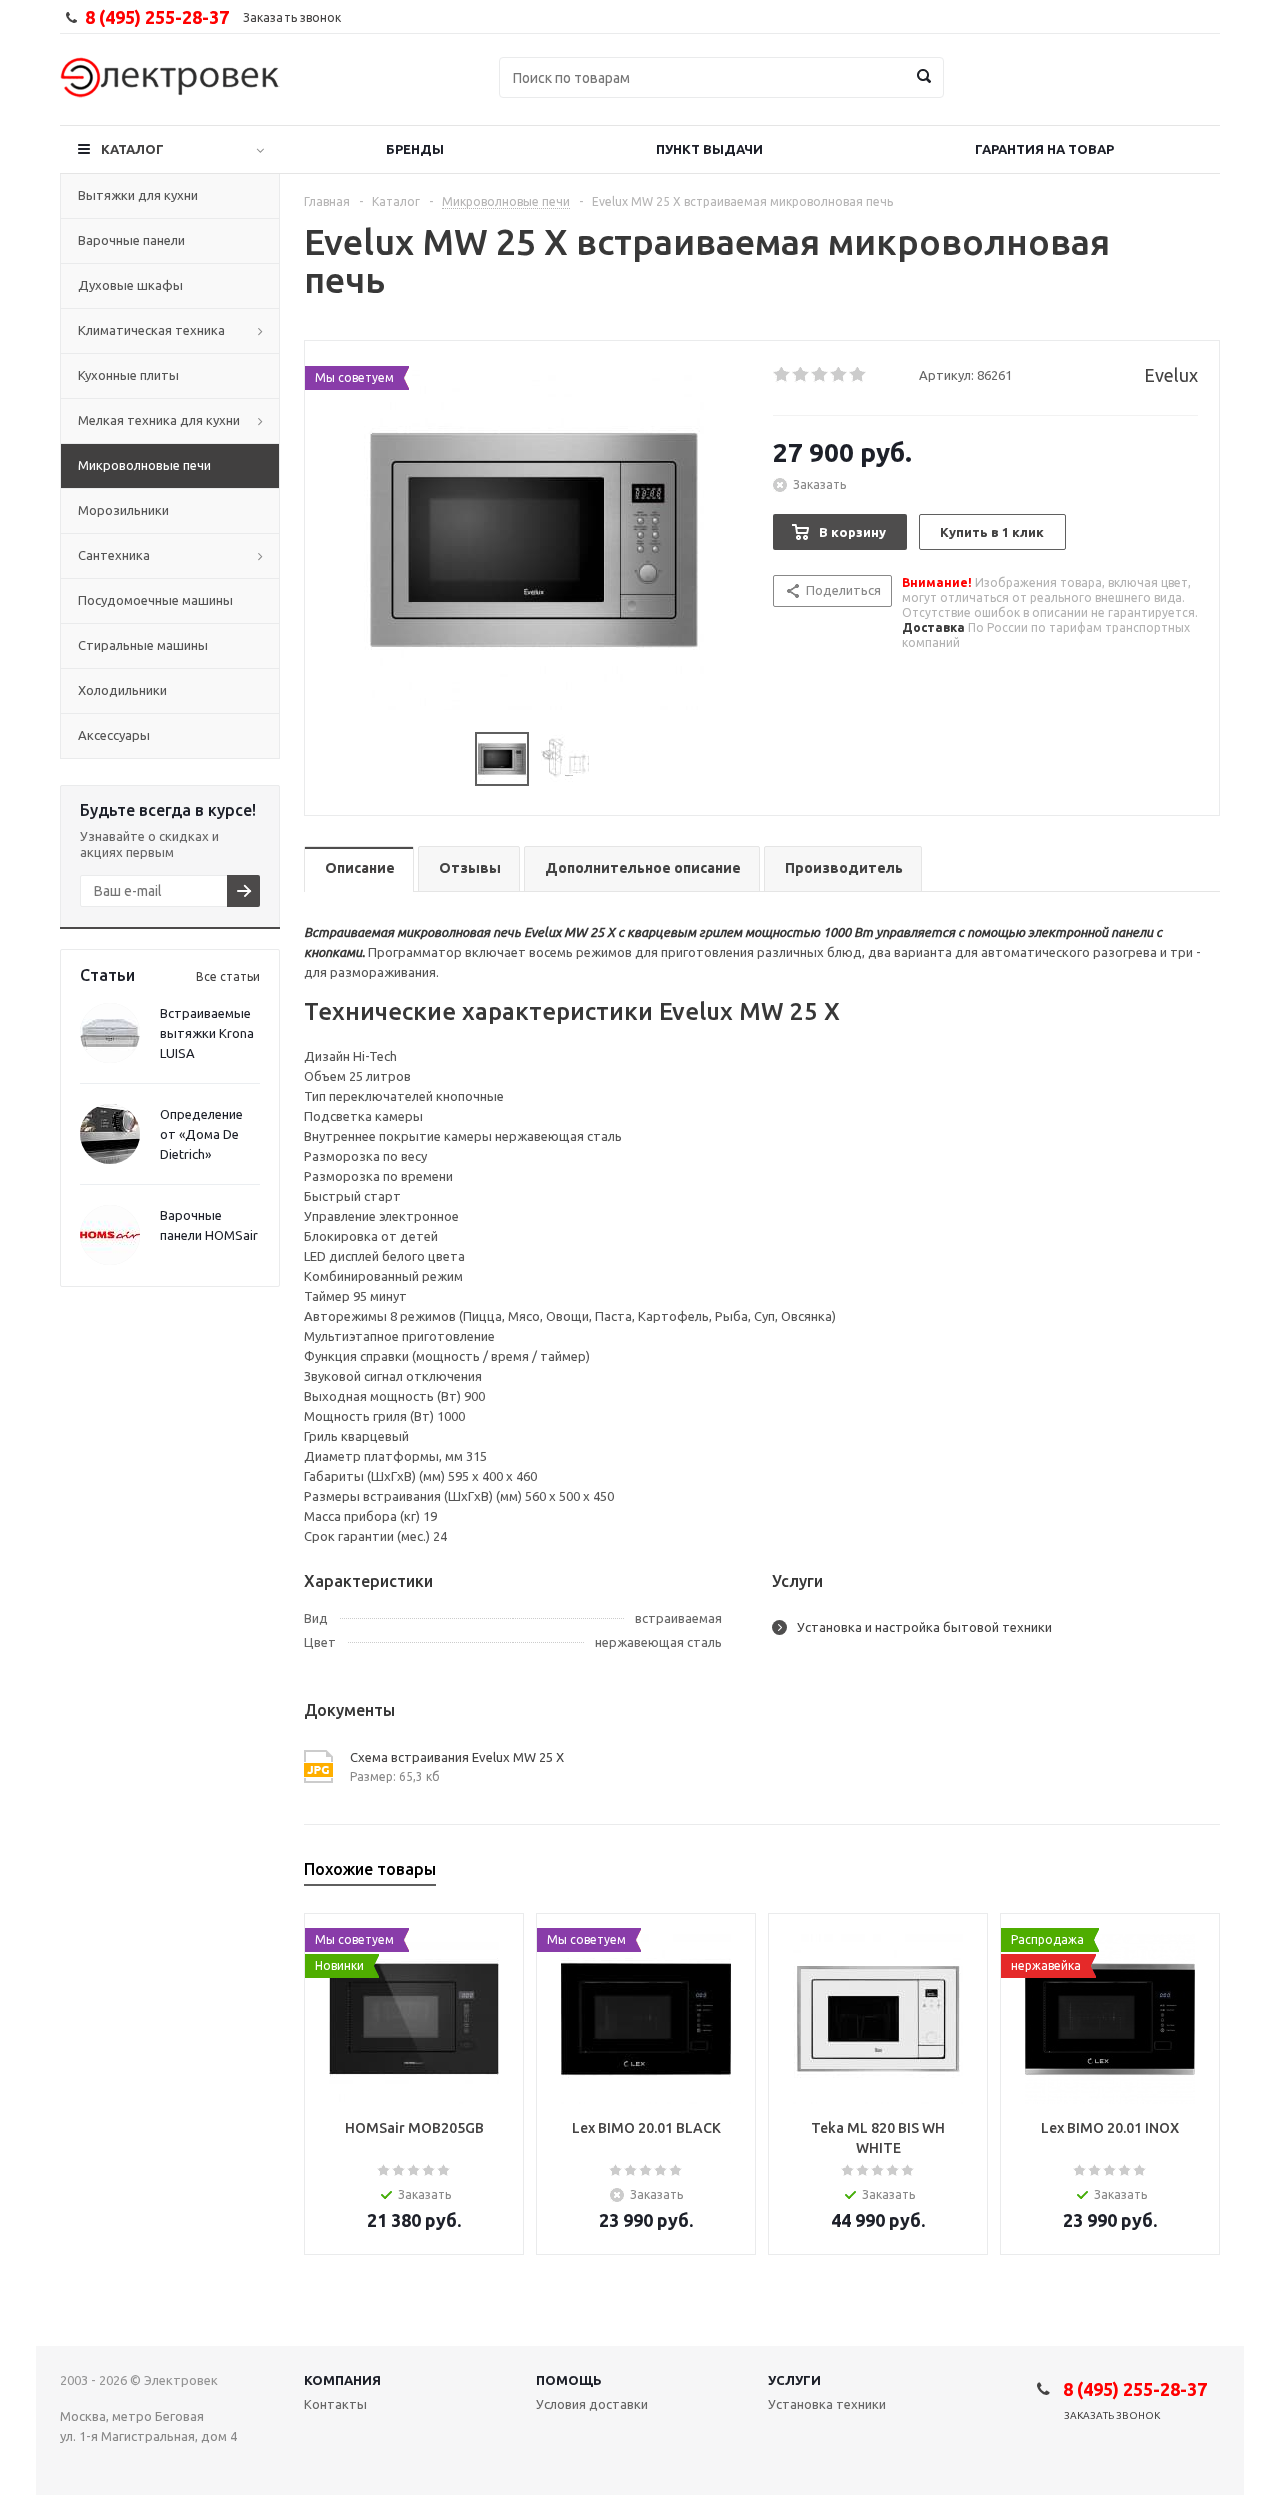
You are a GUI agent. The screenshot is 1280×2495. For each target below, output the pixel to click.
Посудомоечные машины (155, 600)
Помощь (569, 2380)
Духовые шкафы (130, 285)
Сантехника (114, 555)
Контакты (335, 2404)
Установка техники (827, 2404)
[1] (782, 375)
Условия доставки (592, 2404)
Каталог (132, 149)
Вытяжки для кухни (138, 195)
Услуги (794, 2380)
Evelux (1171, 375)
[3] (820, 375)
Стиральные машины (143, 645)
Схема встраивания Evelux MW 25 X (457, 1757)
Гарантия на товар (1044, 149)
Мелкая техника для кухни (159, 420)
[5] (858, 375)
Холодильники (122, 690)
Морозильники (123, 510)
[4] (839, 375)
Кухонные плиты (128, 375)
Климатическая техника (151, 330)
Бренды (415, 149)
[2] (801, 375)
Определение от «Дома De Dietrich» (201, 1134)
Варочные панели (131, 240)
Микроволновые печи (144, 465)
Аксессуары (114, 735)
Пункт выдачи (709, 149)
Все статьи (228, 976)
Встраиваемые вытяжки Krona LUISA (207, 1033)
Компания (342, 2380)
